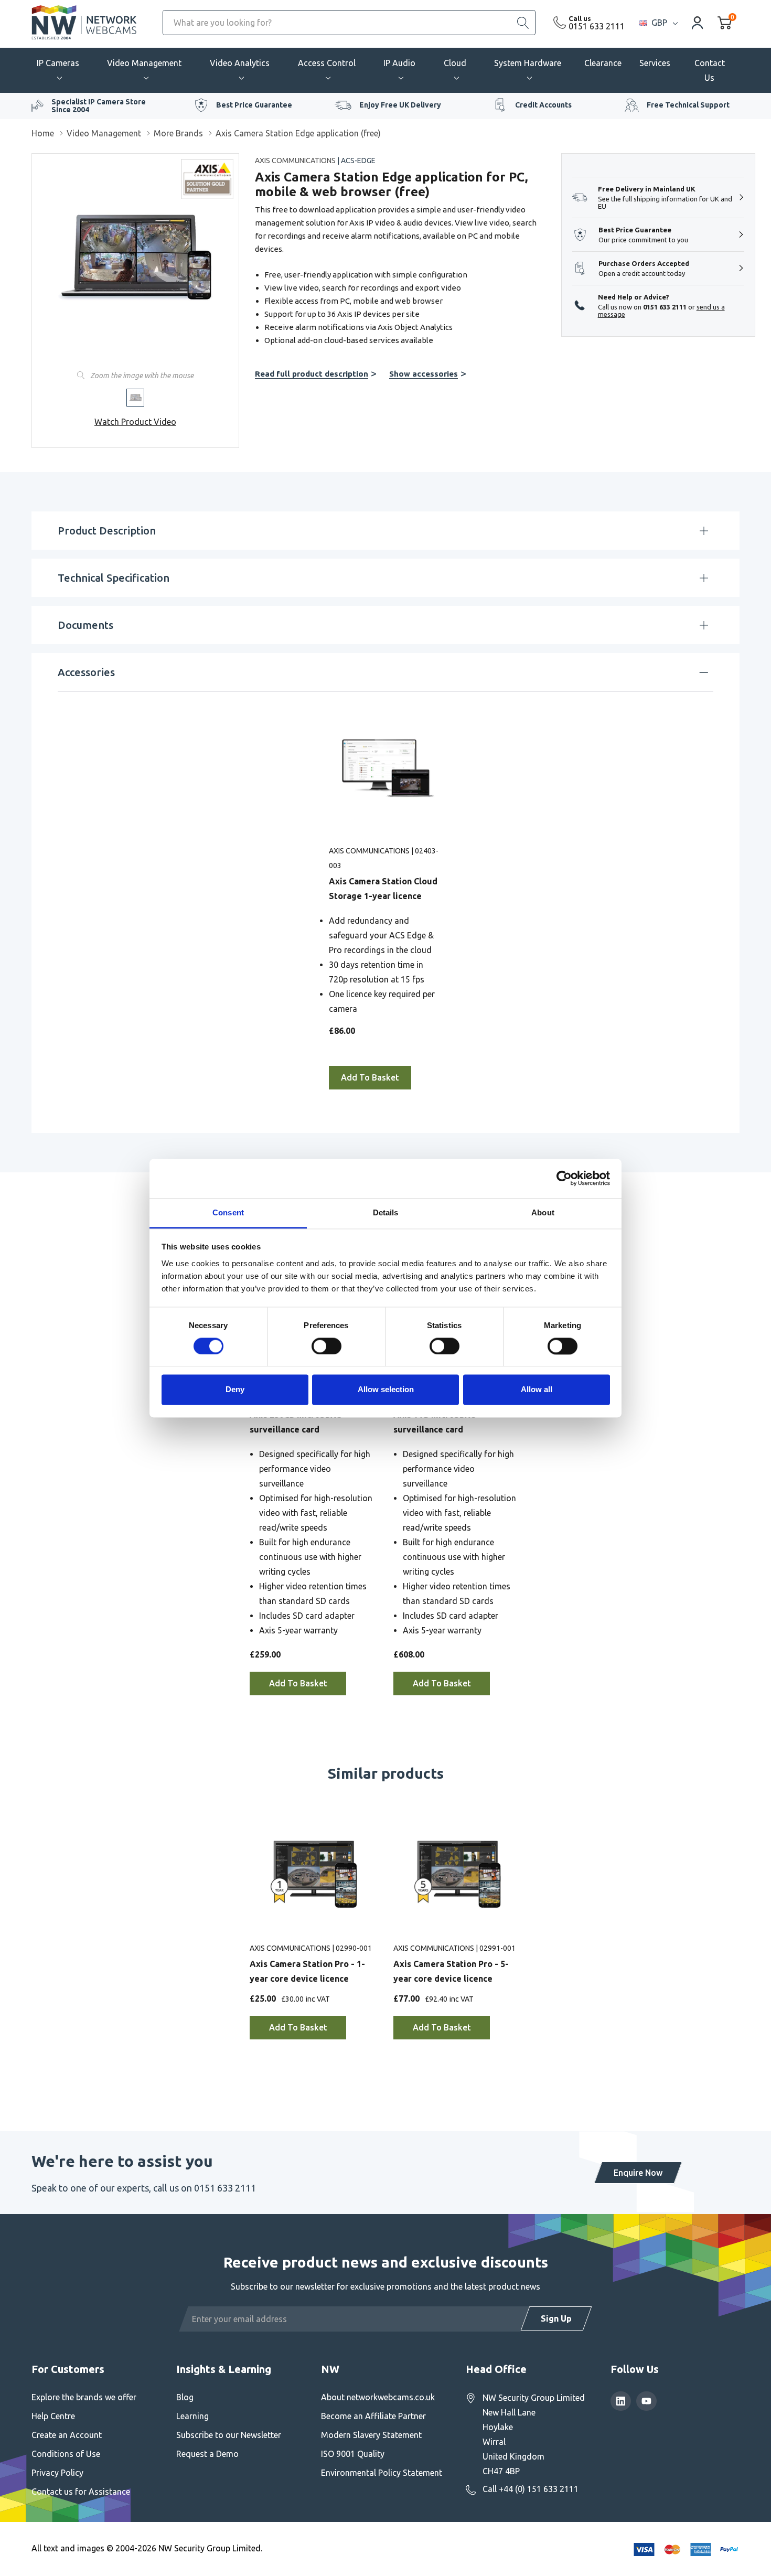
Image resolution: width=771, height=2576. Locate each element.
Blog (185, 2397)
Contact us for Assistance (81, 2492)
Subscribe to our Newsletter (229, 2435)
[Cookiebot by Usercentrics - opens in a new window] (564, 1178)
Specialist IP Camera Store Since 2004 (99, 106)
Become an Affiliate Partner (373, 2416)
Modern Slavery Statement (371, 2435)
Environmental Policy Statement (382, 2473)
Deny (235, 1390)
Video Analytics (240, 63)
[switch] (326, 1346)
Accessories (86, 672)
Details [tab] (386, 1212)
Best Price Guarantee (254, 105)
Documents (85, 625)
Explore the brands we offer (84, 2397)
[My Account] (698, 22)
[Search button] (523, 23)
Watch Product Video (135, 422)
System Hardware (528, 63)
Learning (192, 2416)
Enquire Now (638, 2173)
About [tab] (543, 1212)
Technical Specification (114, 578)
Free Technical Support (688, 105)
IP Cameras (58, 63)
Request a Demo (207, 2454)
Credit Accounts (543, 105)
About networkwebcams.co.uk (378, 2397)
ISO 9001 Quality (353, 2454)
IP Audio (399, 63)
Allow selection (386, 1390)
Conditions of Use (66, 2454)
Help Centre (53, 2416)
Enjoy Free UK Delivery (400, 105)
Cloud (455, 63)
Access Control (327, 63)
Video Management (144, 63)
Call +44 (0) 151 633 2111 (531, 2489)
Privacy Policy (57, 2473)
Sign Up (556, 2318)
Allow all (537, 1390)
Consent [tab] (228, 1212)
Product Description (107, 531)
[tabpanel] (386, 897)
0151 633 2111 (597, 26)
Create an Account (67, 2435)
